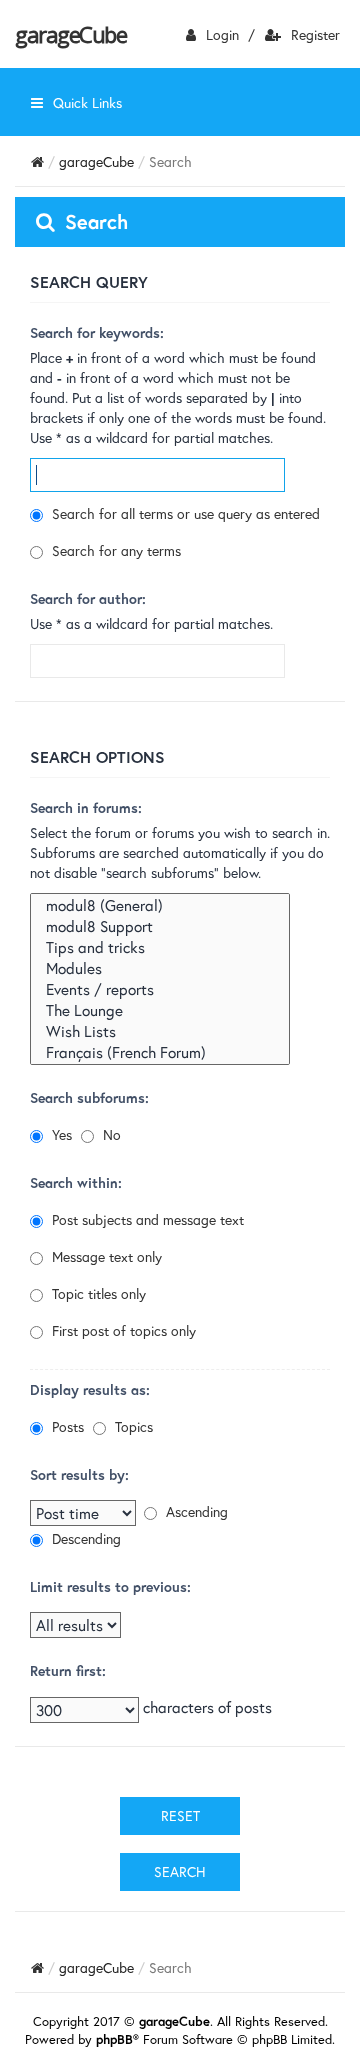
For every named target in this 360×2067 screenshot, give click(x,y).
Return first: (68, 1670)
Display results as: (90, 1389)
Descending (84, 1538)
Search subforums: (89, 1097)
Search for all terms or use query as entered (184, 513)
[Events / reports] (160, 989)
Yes (60, 1134)
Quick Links (87, 102)
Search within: (76, 1182)
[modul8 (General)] (160, 905)
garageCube (70, 34)
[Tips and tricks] (160, 947)
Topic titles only (97, 1293)
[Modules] (160, 968)
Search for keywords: (97, 332)
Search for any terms (114, 550)
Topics (132, 1426)
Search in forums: (86, 807)
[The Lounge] (160, 1010)
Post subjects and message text (146, 1219)
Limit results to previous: (110, 1586)
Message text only (105, 1256)
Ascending (195, 1511)
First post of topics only (122, 1330)
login (222, 34)
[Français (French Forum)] (160, 1052)
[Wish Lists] (160, 1031)
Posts (66, 1426)
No (110, 1134)
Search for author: (88, 598)
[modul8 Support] (160, 926)
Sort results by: (79, 1474)
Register (315, 34)
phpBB (114, 2039)
